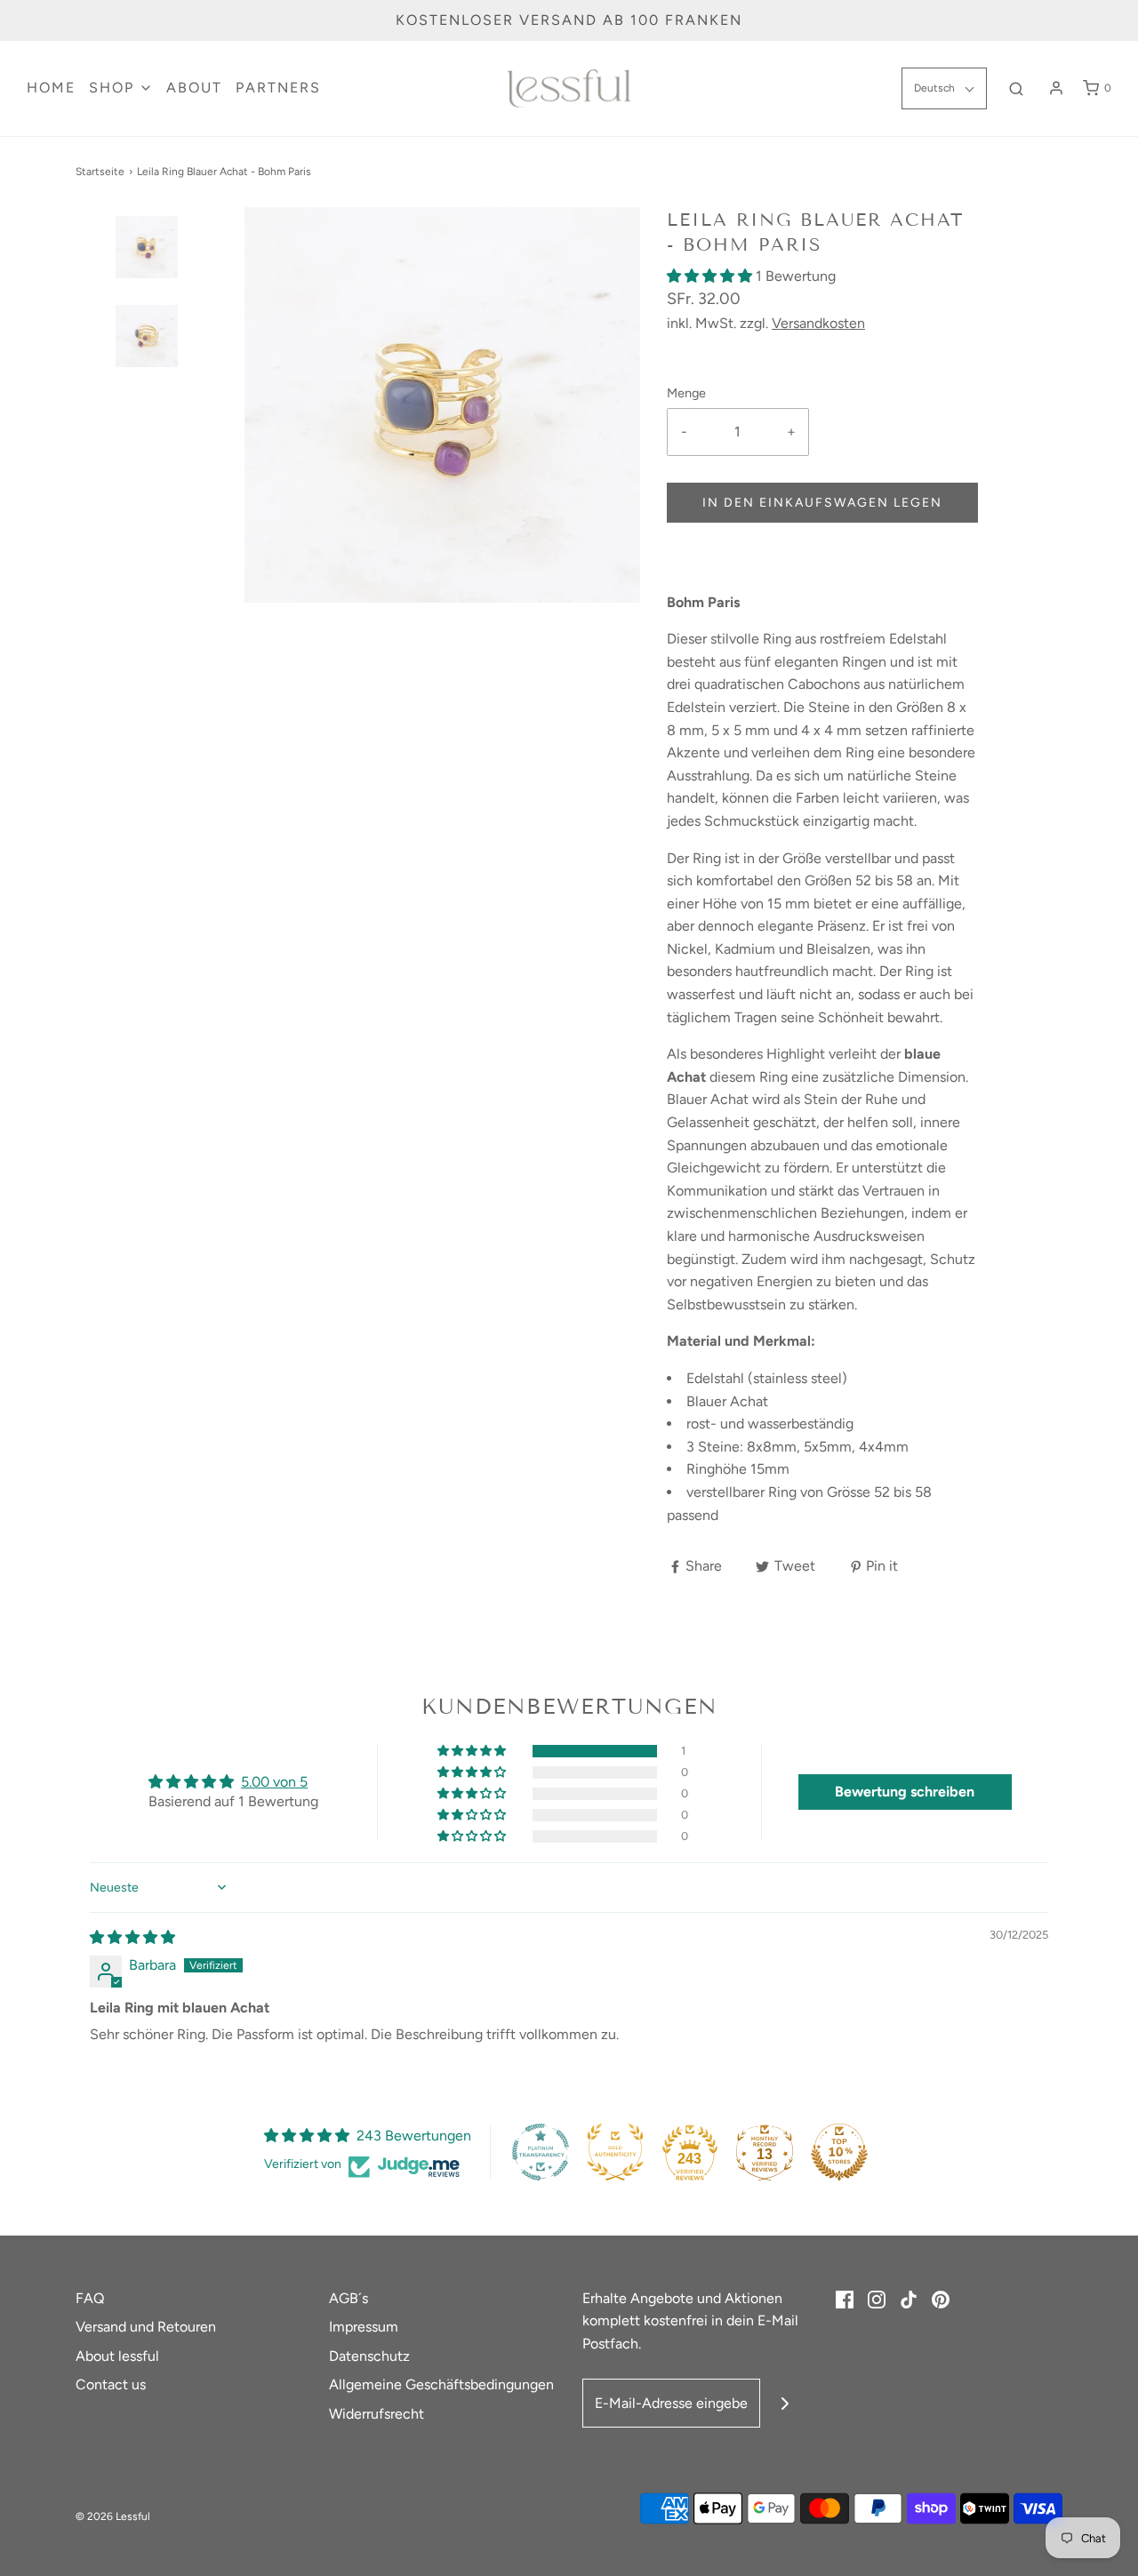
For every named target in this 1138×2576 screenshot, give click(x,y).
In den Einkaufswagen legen (822, 503)
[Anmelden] (1056, 88)
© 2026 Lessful (113, 2516)
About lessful (117, 2356)
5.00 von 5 (274, 1782)
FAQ (90, 2298)
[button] (147, 278)
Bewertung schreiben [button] (905, 1792)
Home (51, 88)
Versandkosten (818, 323)
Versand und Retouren (146, 2327)
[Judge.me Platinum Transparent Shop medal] (541, 2152)
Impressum (364, 2327)
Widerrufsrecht (377, 2414)
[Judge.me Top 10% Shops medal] (839, 2152)
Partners (278, 88)
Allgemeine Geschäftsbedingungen (441, 2384)
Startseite (100, 172)
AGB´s (349, 2298)
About (194, 88)
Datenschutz (369, 2356)
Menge (686, 393)
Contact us (111, 2384)
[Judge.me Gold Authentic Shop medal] (615, 2152)
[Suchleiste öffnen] (1016, 88)
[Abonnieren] (785, 2403)
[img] (132, 1937)
